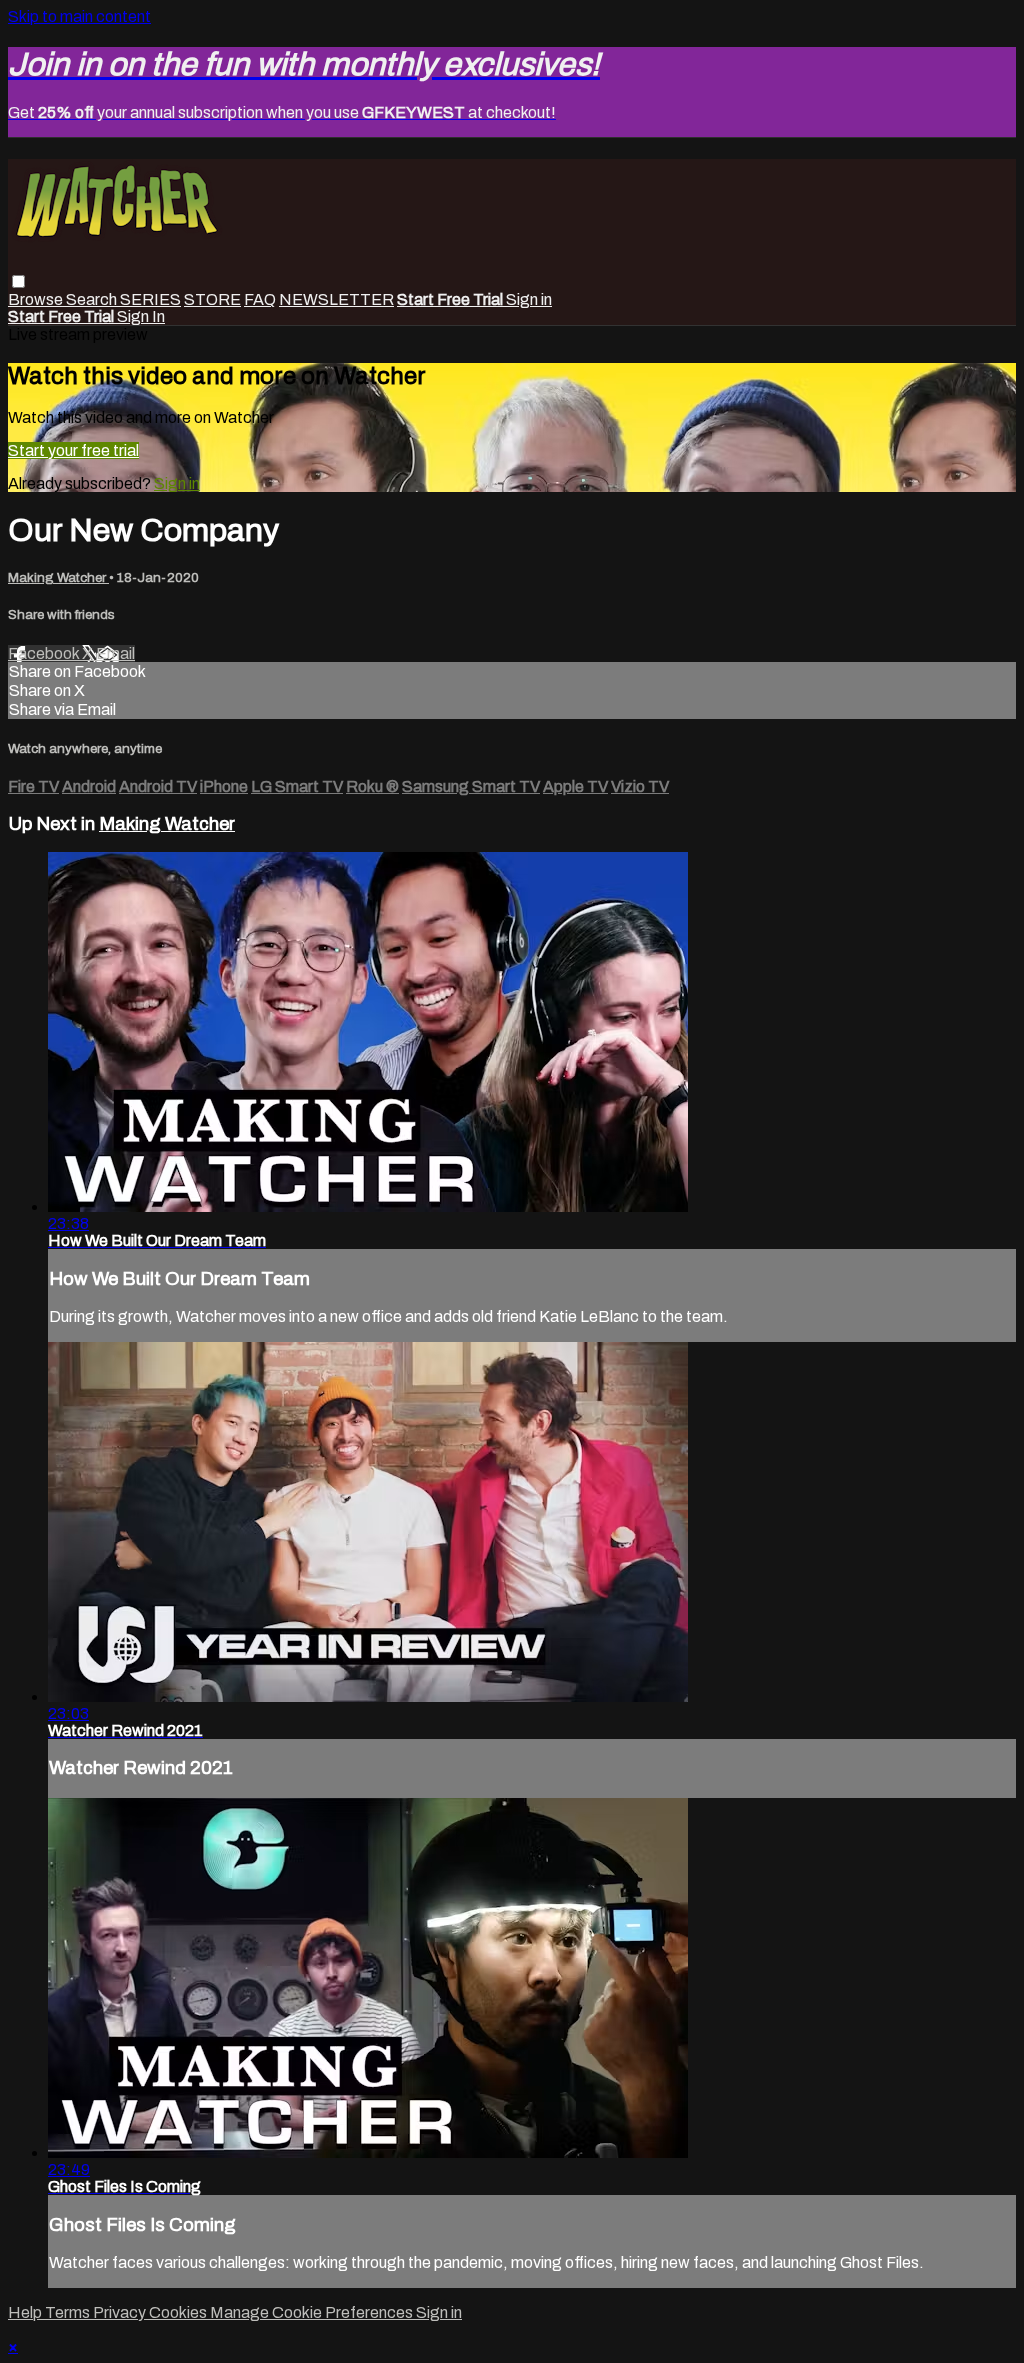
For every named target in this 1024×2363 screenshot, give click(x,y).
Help (26, 2312)
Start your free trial (73, 450)
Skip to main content (79, 16)
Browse (37, 299)
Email (115, 653)
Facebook (45, 653)
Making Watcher (58, 577)
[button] (18, 281)
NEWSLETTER (336, 299)
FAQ (260, 299)
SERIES (150, 299)
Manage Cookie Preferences (313, 2312)
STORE (212, 299)
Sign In (141, 316)
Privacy (121, 2312)
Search (93, 299)
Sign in (529, 299)
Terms (69, 2312)
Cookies (179, 2312)
